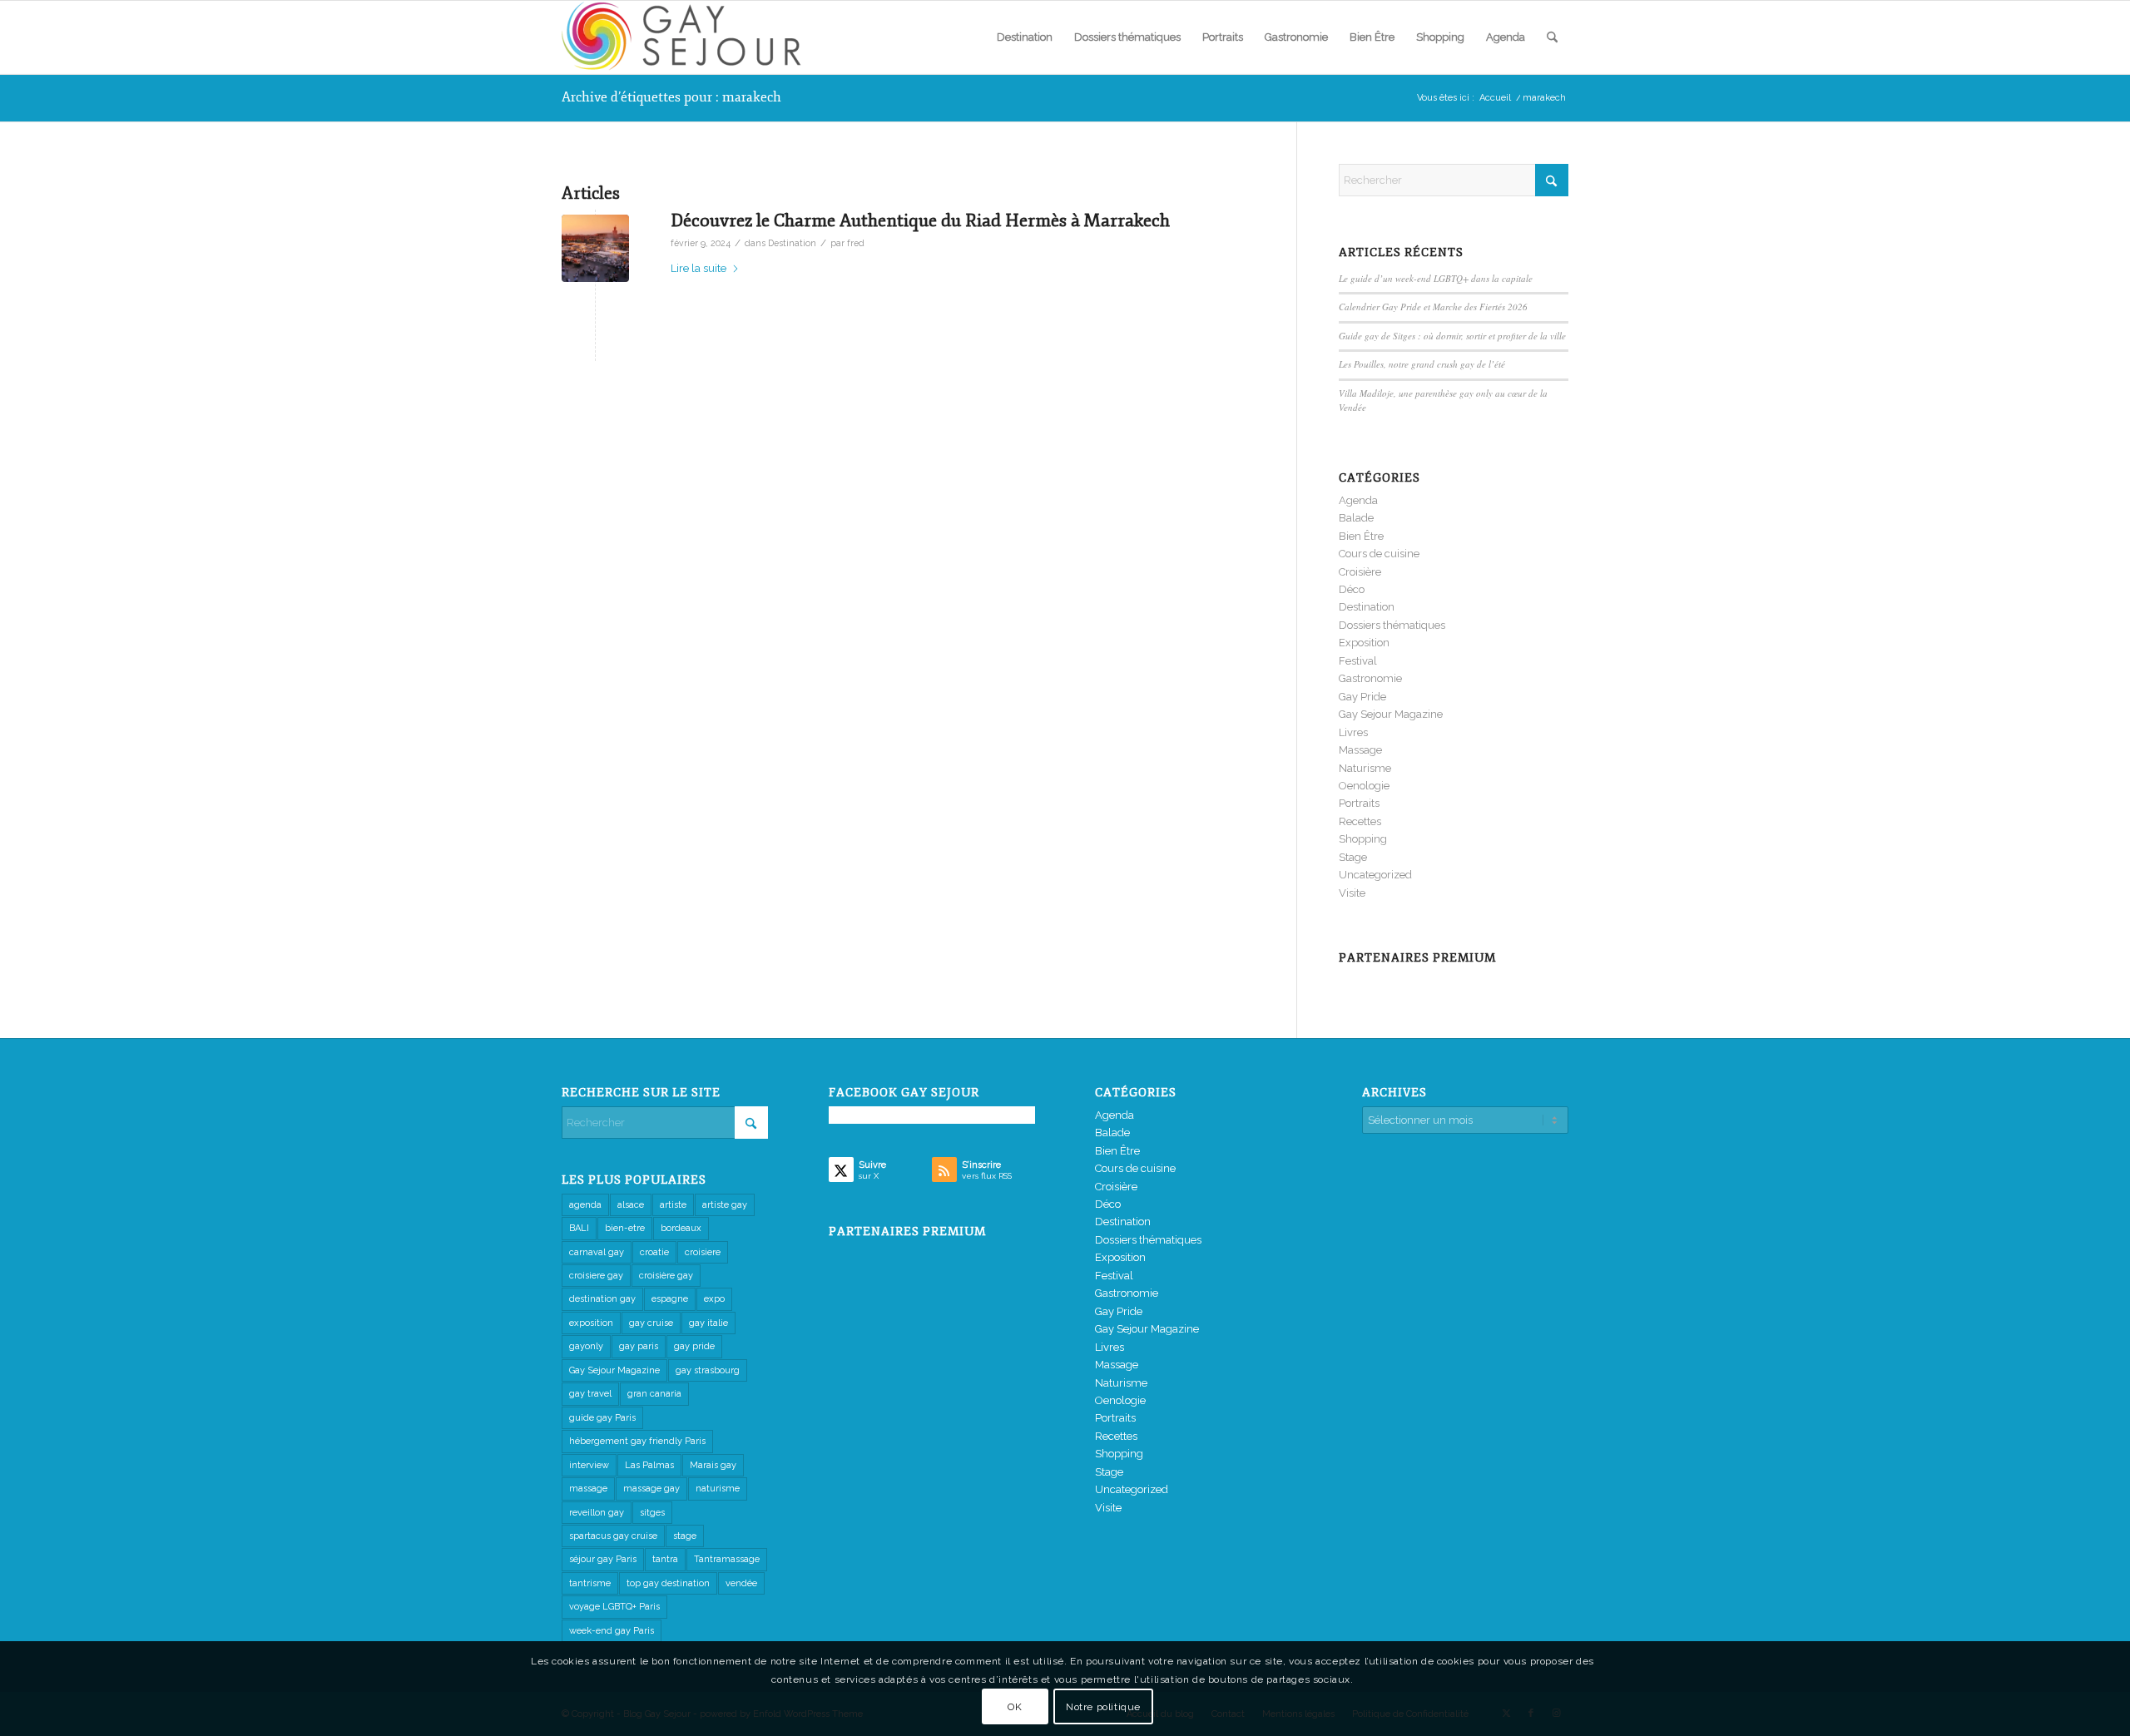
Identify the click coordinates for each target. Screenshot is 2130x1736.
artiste (673, 1205)
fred (856, 243)
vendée (741, 1583)
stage (685, 1536)
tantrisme (590, 1583)
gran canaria (654, 1394)
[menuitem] (1025, 37)
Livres (1353, 732)
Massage (1360, 750)
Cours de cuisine (1379, 554)
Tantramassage (727, 1559)
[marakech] (595, 248)
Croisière (1360, 572)
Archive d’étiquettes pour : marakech (671, 97)
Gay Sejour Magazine (1391, 714)
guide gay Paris (602, 1418)
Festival (1358, 661)
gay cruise (651, 1323)
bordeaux (681, 1228)
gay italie (708, 1323)
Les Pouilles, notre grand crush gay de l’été (1422, 364)
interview (589, 1465)
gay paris (639, 1346)
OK (1015, 1707)
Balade (1356, 518)
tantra (665, 1559)
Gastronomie (1370, 678)
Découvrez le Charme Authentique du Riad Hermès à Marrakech (920, 220)
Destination (792, 243)
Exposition (1364, 643)
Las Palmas (649, 1465)
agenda (585, 1205)
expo (714, 1299)
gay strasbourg (708, 1370)
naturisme (718, 1489)
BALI (579, 1228)
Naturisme (1365, 768)
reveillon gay (597, 1513)
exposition (591, 1323)
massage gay (651, 1489)
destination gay (602, 1299)
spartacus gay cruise (613, 1536)
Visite (1352, 893)
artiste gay (725, 1205)
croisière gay (666, 1276)
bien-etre (625, 1228)
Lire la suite (698, 268)
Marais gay (713, 1465)
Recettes (1360, 821)
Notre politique (1103, 1707)
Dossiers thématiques (1392, 625)
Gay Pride (1362, 697)
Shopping (1363, 839)
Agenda (1358, 500)
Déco (1352, 589)
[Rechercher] (1552, 37)
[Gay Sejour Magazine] (686, 37)
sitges (652, 1513)
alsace (631, 1205)
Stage (1353, 857)
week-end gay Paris (612, 1631)
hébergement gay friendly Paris (637, 1441)
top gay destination (668, 1583)
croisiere (703, 1252)
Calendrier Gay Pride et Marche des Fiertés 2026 (1433, 307)
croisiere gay (596, 1276)
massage (588, 1489)
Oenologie (1364, 786)
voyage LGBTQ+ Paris (614, 1607)
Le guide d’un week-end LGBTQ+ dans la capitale (1436, 278)
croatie (654, 1252)
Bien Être (1361, 536)
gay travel (590, 1394)
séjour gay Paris (603, 1559)
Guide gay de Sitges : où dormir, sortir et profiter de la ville (1452, 336)
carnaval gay (597, 1252)
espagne (670, 1299)
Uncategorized (1375, 875)
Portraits (1359, 803)
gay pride (694, 1346)
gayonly (586, 1346)
